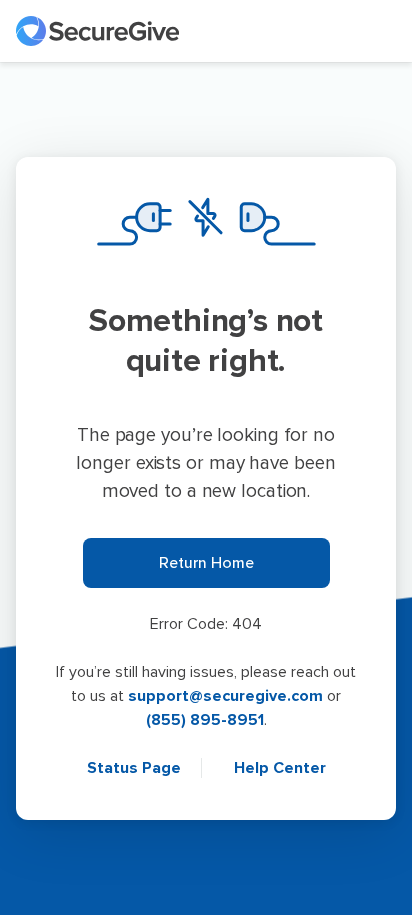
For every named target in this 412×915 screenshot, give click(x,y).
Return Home (206, 563)
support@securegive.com (225, 696)
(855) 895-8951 (205, 720)
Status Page (136, 768)
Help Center (280, 768)
